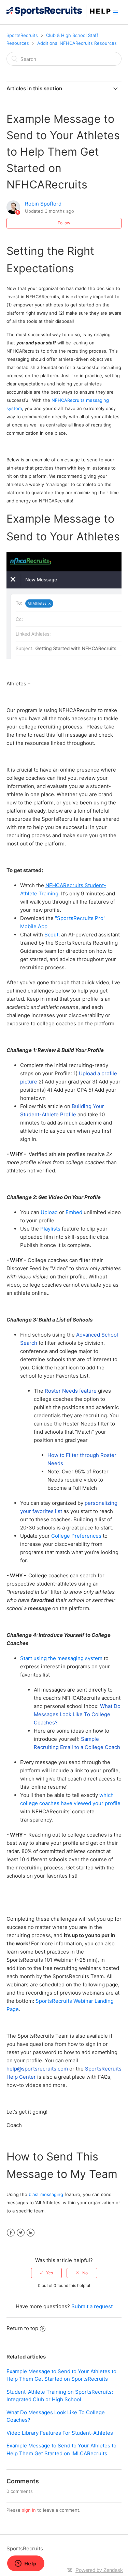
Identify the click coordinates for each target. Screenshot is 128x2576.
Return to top (22, 2328)
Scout (51, 935)
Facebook (11, 2233)
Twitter (21, 2233)
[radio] (46, 2273)
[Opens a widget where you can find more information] (26, 2564)
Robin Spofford (43, 204)
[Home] (59, 16)
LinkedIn (31, 2233)
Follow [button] (64, 223)
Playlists (50, 1229)
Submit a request (92, 2306)
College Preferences (77, 1536)
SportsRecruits (22, 35)
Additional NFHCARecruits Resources (77, 43)
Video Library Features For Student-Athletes (60, 2433)
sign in (29, 2510)
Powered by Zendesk (99, 2570)
